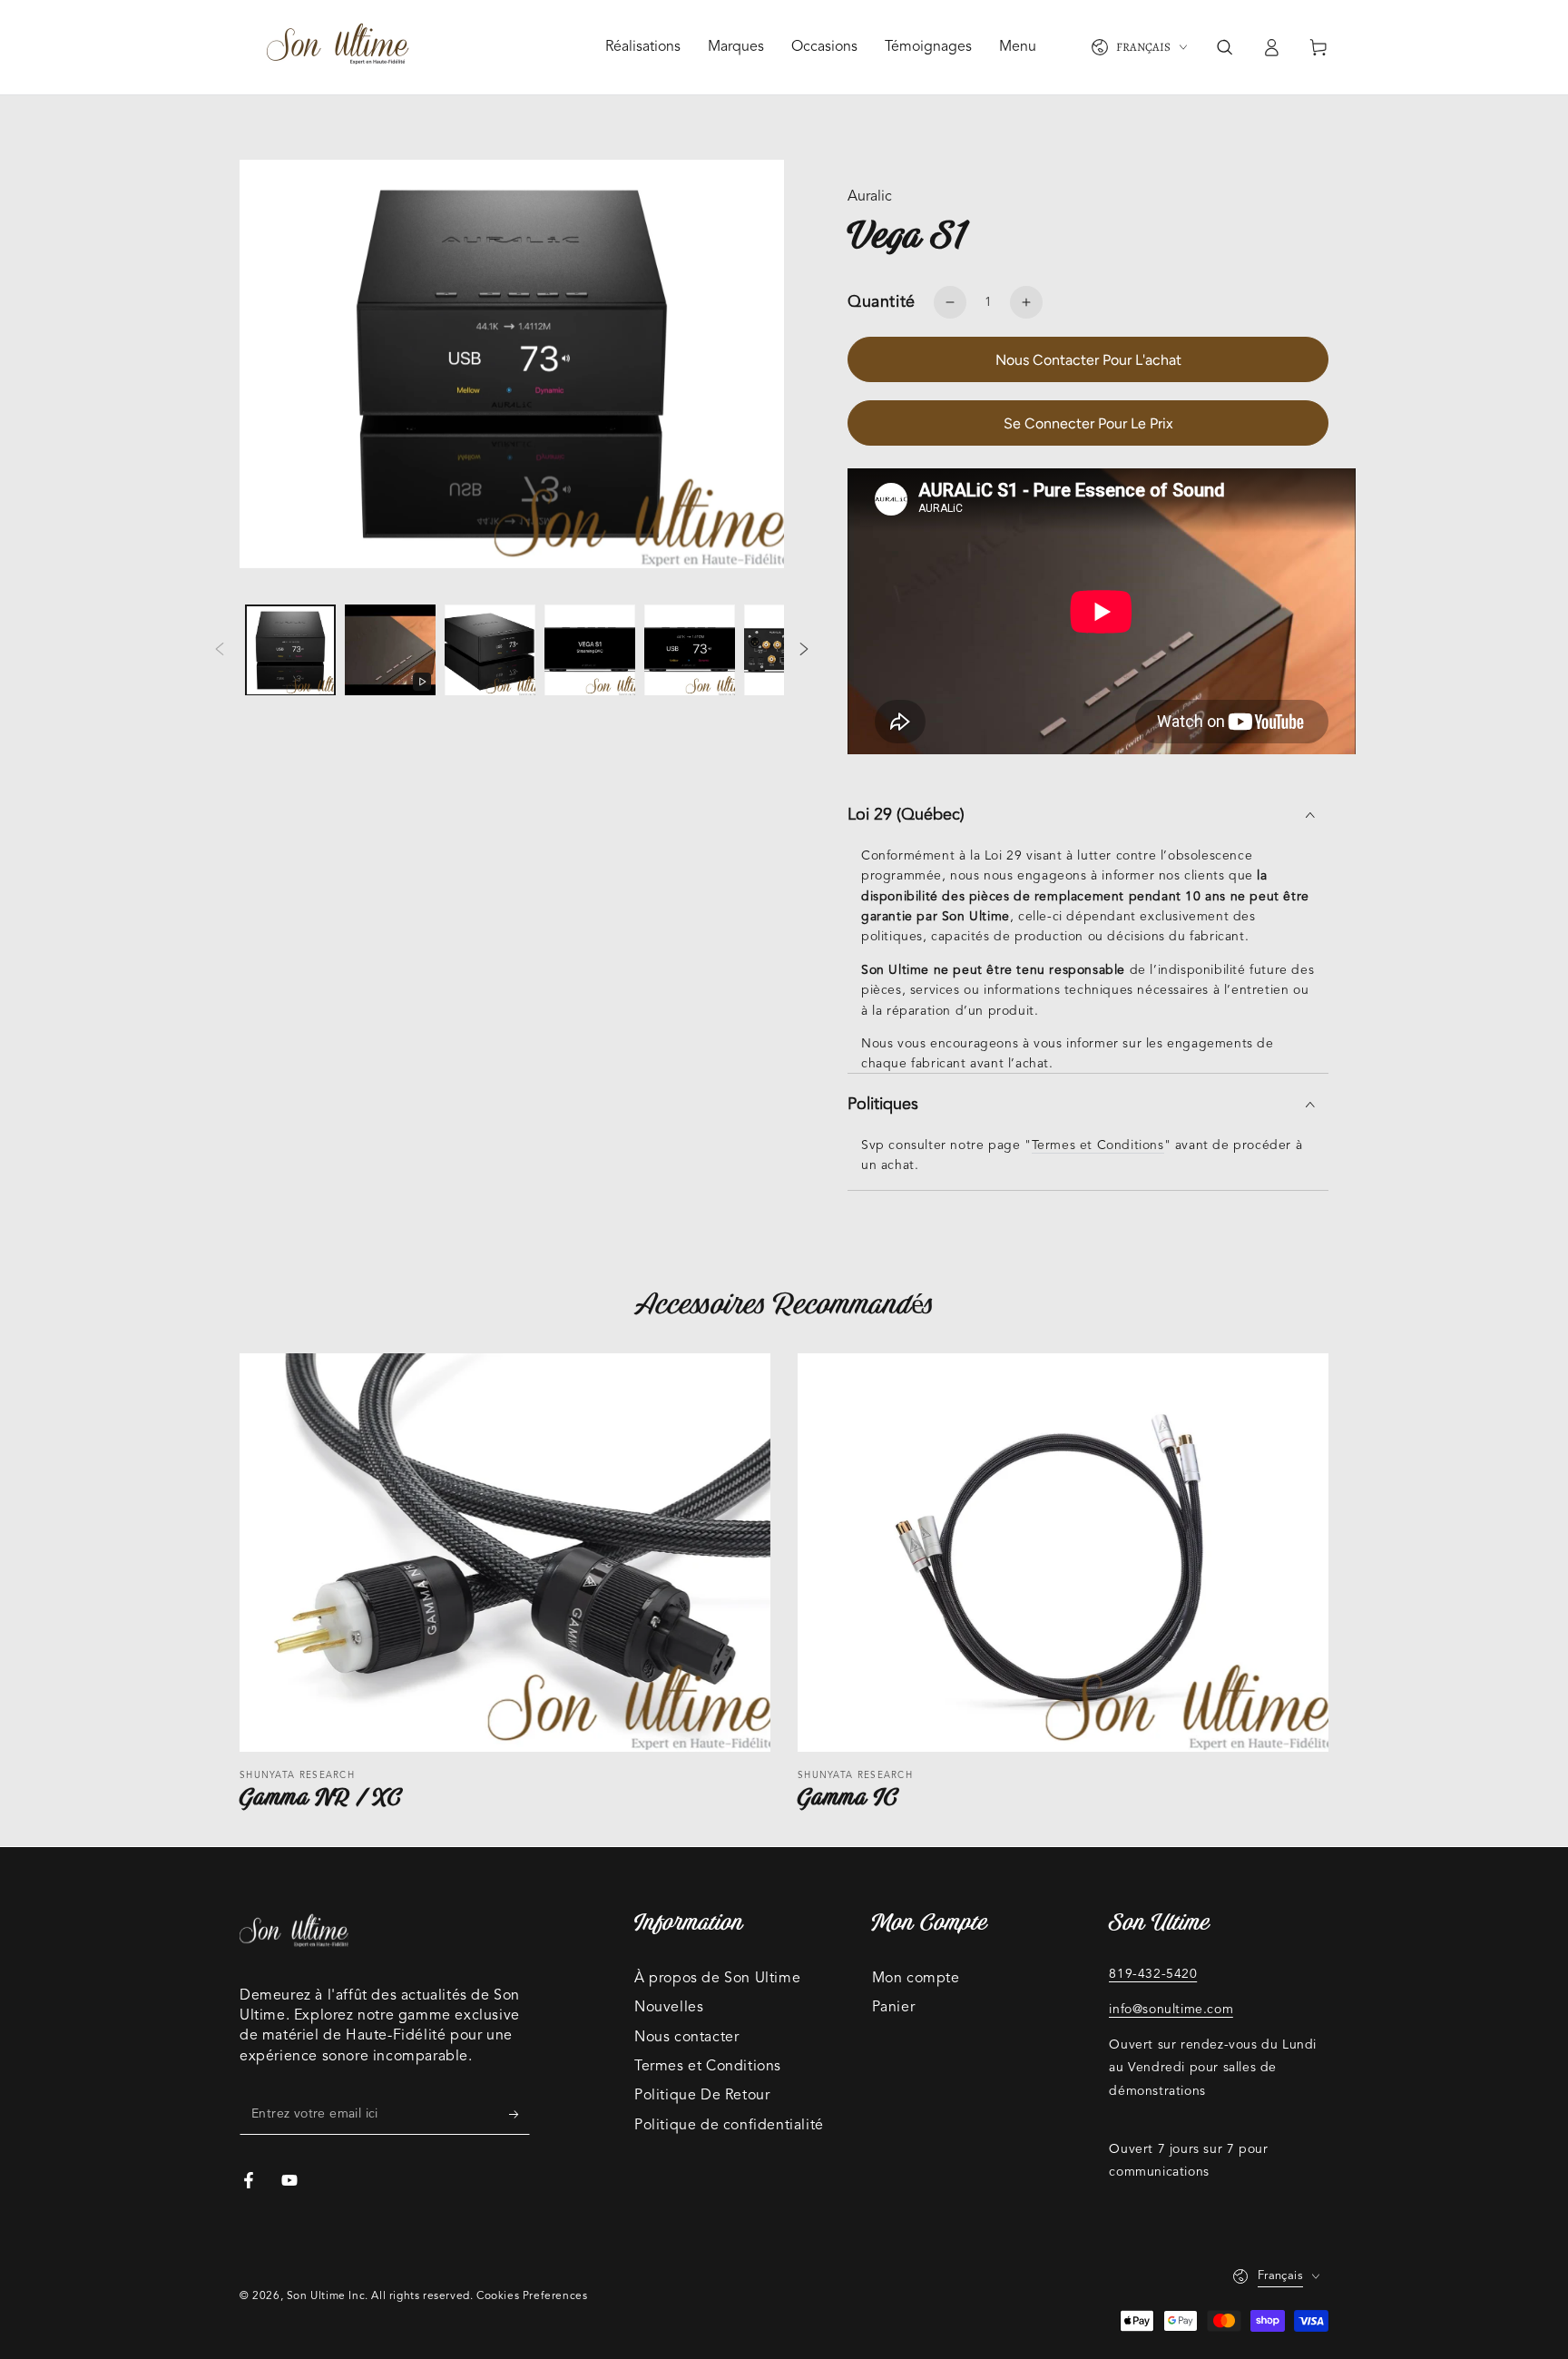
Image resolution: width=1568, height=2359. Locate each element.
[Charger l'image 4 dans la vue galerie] (690, 650)
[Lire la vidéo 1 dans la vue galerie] (390, 650)
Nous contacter (686, 2038)
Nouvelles (669, 2008)
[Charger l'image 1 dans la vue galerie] (290, 650)
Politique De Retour (702, 2096)
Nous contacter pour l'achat (1088, 360)
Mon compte (916, 1979)
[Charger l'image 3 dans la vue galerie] (590, 650)
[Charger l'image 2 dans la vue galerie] (490, 650)
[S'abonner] (519, 2114)
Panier (894, 2008)
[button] (1224, 47)
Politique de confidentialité (729, 2126)
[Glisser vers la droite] (804, 650)
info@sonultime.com (1171, 2010)
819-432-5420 (1153, 1974)
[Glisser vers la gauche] (220, 650)
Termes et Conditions (1098, 1145)
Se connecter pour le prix (1088, 423)
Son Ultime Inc (326, 2296)
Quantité (882, 302)
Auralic (870, 197)
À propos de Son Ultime (717, 1979)
